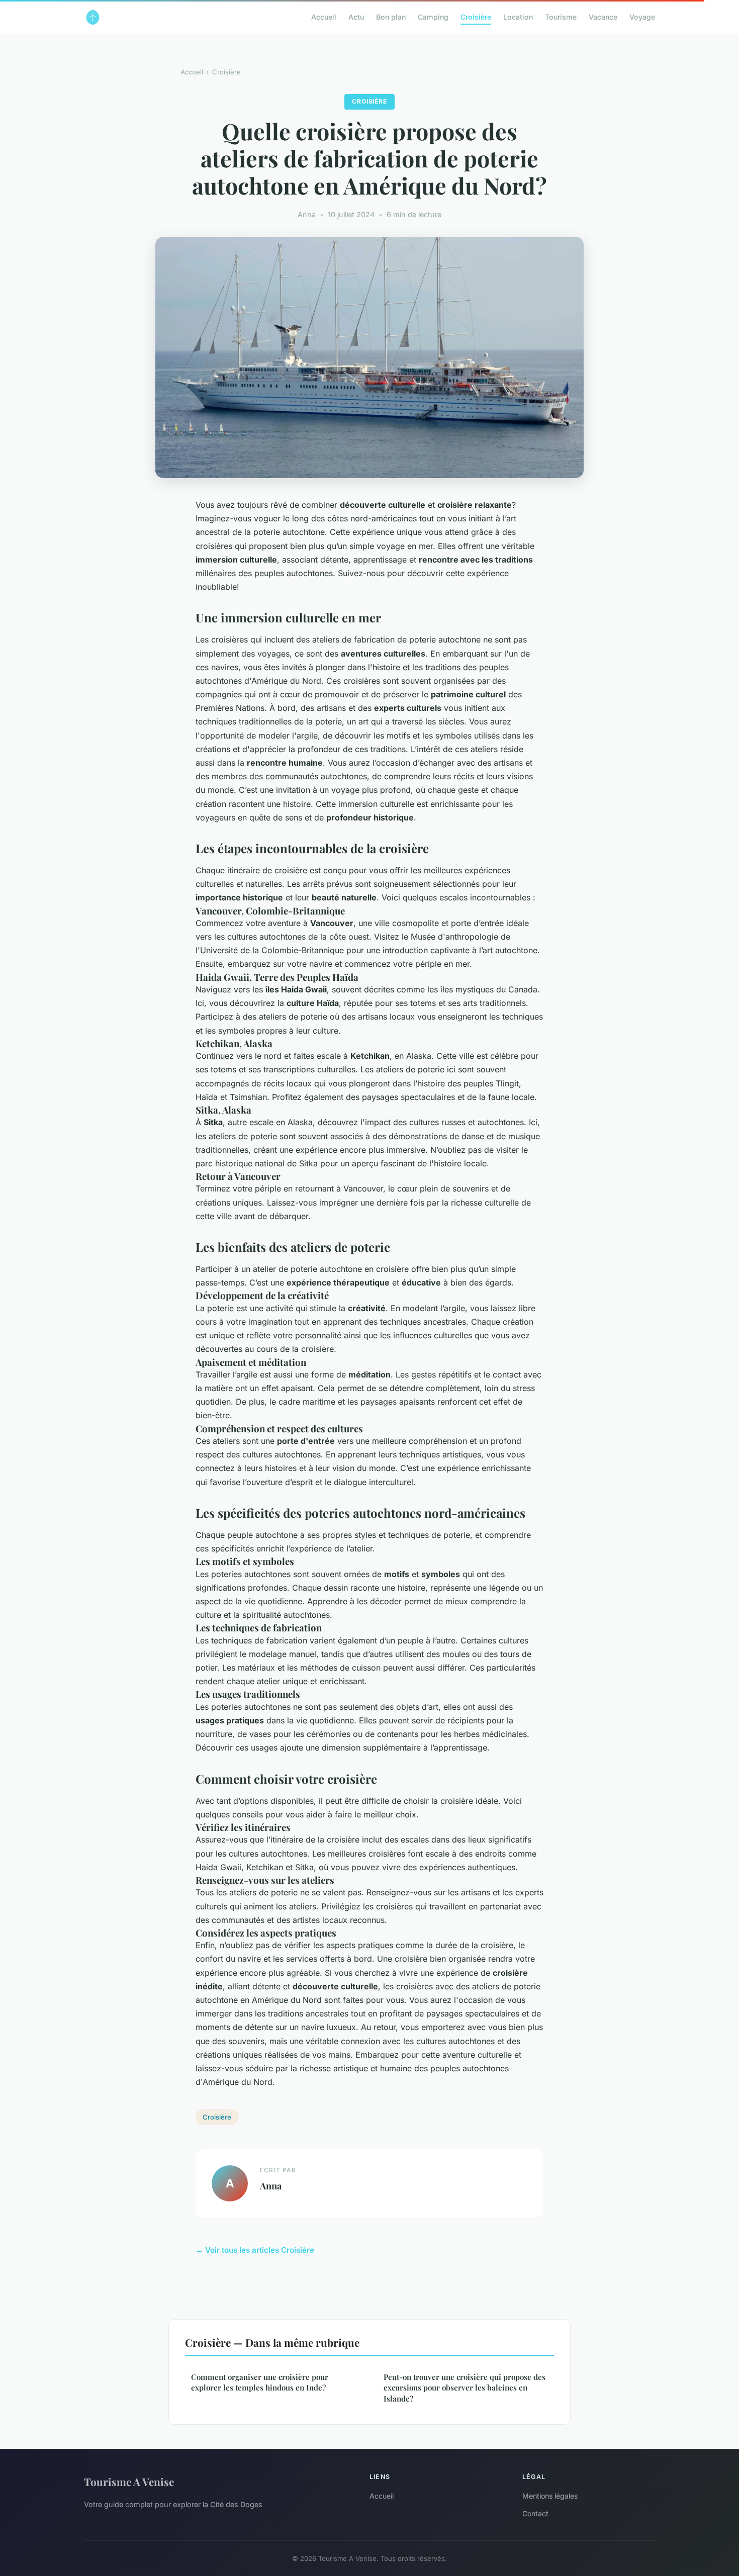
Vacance (603, 17)
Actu (356, 17)
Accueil (324, 17)
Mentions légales (550, 2496)
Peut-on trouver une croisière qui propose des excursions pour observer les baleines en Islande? (465, 2388)
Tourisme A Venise (129, 2481)
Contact (535, 2513)
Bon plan (391, 17)
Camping (433, 17)
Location (518, 17)
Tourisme (561, 17)
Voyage (642, 17)
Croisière (476, 17)
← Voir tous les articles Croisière (255, 2250)
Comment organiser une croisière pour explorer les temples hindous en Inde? (260, 2382)
